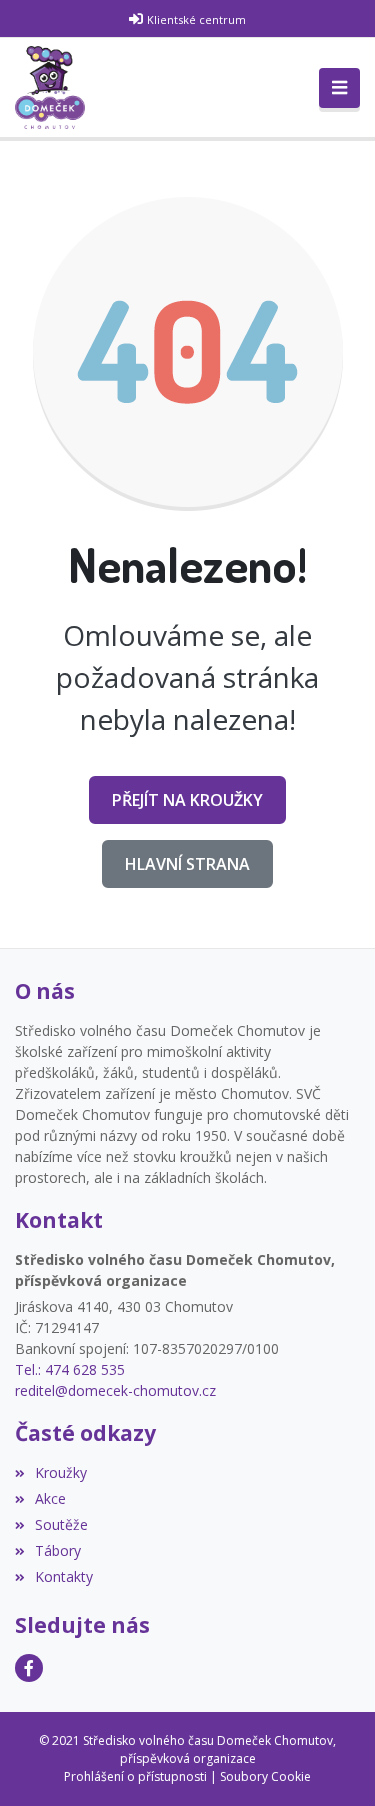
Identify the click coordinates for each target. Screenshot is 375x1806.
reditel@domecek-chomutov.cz (115, 1390)
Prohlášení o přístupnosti (135, 1776)
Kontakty (64, 1576)
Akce (50, 1498)
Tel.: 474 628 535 (70, 1369)
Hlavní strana (187, 864)
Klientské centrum (196, 19)
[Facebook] (29, 1668)
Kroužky (61, 1472)
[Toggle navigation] (339, 88)
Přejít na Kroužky (187, 800)
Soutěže (61, 1524)
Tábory (58, 1550)
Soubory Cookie (265, 1776)
